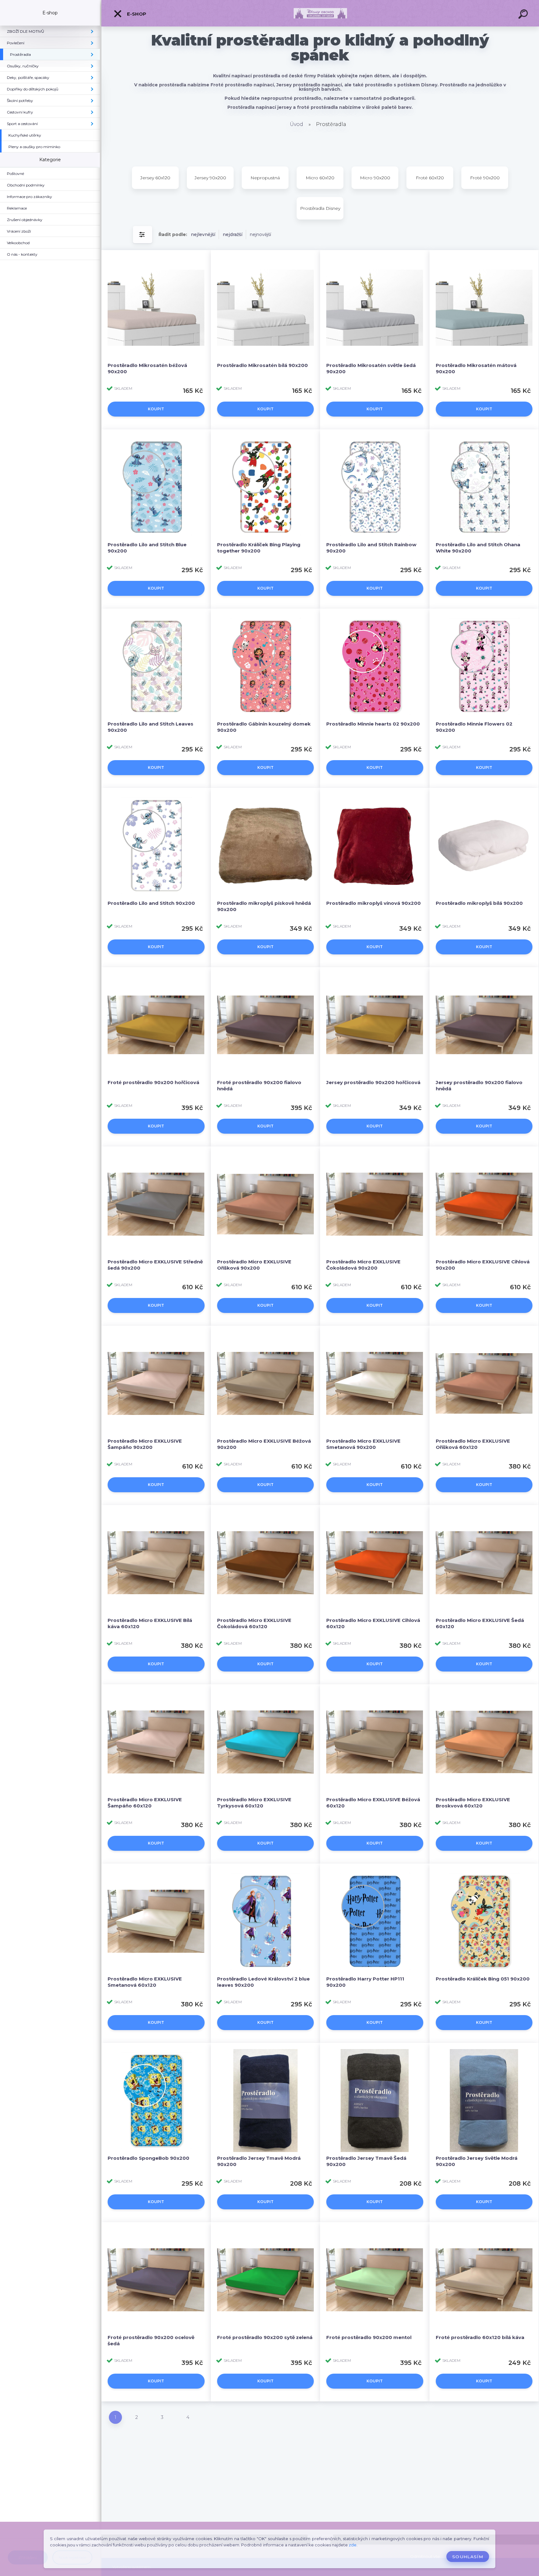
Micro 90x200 (375, 178)
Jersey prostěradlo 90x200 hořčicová (373, 1082)
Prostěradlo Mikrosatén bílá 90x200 (262, 365)
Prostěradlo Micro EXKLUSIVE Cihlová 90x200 (483, 1265)
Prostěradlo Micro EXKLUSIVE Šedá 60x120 (480, 1623)
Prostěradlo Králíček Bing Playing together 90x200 (259, 548)
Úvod (296, 124)
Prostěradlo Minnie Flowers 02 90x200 (474, 727)
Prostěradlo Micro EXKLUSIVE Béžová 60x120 (373, 1803)
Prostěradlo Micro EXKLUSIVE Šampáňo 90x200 (145, 1444)
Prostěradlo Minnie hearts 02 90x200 (373, 724)
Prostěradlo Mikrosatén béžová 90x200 (147, 368)
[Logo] (320, 13)
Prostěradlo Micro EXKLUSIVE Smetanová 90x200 (363, 1444)
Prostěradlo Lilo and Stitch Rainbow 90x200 (371, 548)
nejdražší (233, 234)
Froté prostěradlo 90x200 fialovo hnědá (259, 1085)
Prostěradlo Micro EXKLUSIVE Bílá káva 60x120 (150, 1623)
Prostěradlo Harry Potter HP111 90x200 (365, 1982)
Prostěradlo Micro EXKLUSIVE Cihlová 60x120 (373, 1623)
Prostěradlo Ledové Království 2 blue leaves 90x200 (263, 1982)
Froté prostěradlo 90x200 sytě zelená (265, 2337)
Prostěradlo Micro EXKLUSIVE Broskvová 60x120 (473, 1803)
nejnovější (260, 234)
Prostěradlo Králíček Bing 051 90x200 (483, 1979)
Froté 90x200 (485, 178)
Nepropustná (265, 178)
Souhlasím (468, 2557)
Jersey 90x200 (210, 178)
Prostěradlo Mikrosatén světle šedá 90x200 (371, 368)
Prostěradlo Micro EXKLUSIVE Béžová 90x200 (264, 1444)
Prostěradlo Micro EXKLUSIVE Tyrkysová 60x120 (254, 1803)
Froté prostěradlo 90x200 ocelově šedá (151, 2340)
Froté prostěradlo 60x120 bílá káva (480, 2337)
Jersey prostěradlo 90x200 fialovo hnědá (479, 1085)
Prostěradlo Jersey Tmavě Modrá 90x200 (259, 2161)
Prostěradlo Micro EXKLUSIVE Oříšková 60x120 (473, 1444)
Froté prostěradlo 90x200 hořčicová (153, 1082)
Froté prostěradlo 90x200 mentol (369, 2337)
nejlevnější (203, 234)
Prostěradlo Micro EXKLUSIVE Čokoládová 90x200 (363, 1265)
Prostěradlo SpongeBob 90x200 (148, 2158)
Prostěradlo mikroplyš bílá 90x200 (479, 903)
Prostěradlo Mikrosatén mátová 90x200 (476, 368)
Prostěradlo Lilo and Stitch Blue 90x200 (147, 548)
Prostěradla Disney (320, 208)
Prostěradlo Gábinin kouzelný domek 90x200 (264, 727)
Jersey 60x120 (155, 178)
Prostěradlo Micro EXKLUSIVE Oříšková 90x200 (254, 1265)
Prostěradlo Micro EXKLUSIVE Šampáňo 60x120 (145, 1803)
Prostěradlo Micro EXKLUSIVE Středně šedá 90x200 (155, 1265)
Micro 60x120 (320, 178)
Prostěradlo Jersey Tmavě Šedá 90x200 (366, 2161)
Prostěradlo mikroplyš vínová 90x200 (374, 903)
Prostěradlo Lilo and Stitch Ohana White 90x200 (478, 548)
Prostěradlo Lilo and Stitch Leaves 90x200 (151, 727)
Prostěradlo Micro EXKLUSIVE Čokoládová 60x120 (254, 1623)
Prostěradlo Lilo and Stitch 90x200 (151, 903)
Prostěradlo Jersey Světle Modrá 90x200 (477, 2161)
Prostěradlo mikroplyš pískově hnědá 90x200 (264, 906)
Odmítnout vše (425, 2557)
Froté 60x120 (430, 178)
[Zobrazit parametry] (143, 235)
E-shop (136, 14)
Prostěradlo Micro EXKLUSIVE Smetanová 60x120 (145, 1982)
